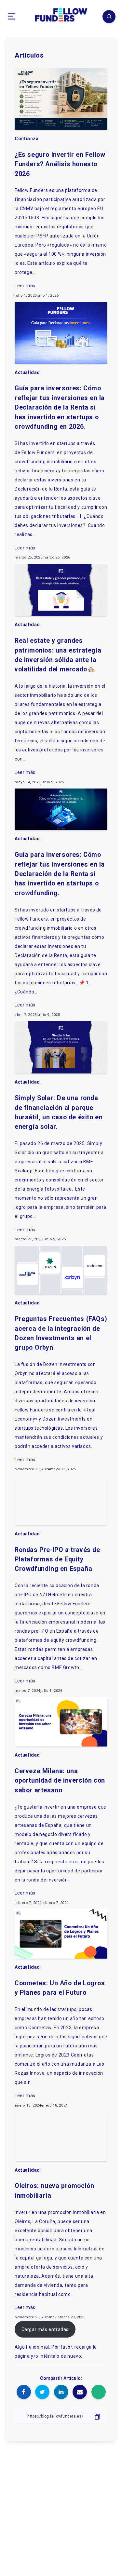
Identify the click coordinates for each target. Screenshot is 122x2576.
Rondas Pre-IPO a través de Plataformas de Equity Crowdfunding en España (57, 1559)
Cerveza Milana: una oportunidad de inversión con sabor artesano (60, 1781)
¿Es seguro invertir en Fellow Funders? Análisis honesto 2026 (60, 164)
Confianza (27, 139)
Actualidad (27, 372)
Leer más (25, 286)
